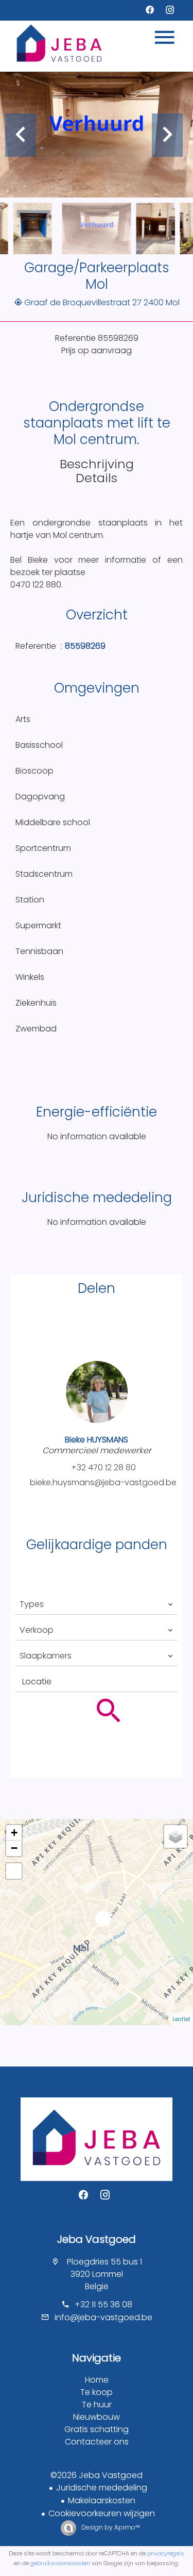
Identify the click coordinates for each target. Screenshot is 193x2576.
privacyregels (166, 2553)
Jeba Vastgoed (97, 2239)
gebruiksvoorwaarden (60, 2563)
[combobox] (97, 1604)
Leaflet (181, 2019)
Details (97, 478)
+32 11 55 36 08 (103, 2304)
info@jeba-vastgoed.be (103, 2317)
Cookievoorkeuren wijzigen (102, 2513)
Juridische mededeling (102, 2488)
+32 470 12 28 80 (103, 1467)
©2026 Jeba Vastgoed (97, 2475)
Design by (110, 2527)
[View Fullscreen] (14, 1871)
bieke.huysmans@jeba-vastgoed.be (103, 1482)
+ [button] (14, 1833)
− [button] (14, 1848)
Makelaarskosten (102, 2500)
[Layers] (176, 1836)
